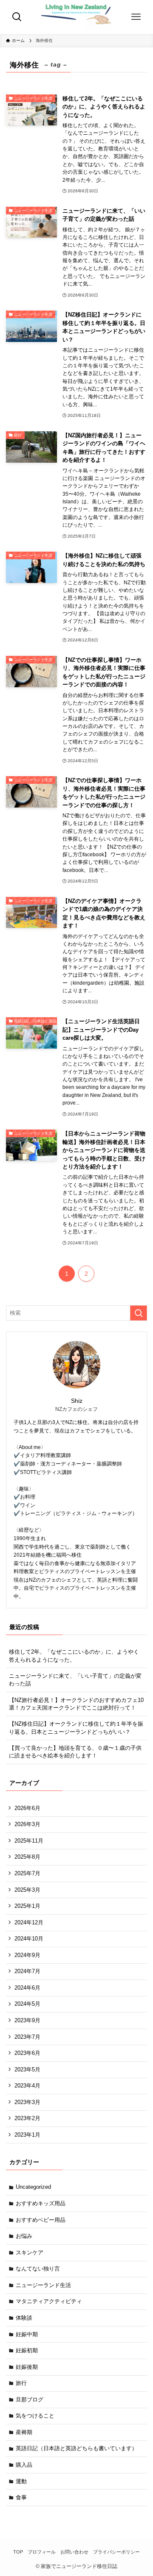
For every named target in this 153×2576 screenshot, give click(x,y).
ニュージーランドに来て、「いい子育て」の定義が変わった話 (75, 1680)
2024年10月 (29, 1939)
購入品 (24, 2465)
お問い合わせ (74, 2552)
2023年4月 (27, 2086)
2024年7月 (27, 1971)
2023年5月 (27, 2069)
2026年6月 (27, 1808)
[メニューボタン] (136, 17)
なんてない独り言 (38, 2269)
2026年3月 (27, 1824)
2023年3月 (27, 2102)
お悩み (24, 2236)
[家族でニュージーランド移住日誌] (77, 17)
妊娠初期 (27, 2350)
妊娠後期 (27, 2367)
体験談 (24, 2318)
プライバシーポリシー (116, 2552)
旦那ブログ (30, 2400)
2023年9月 (27, 2020)
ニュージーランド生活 (43, 2285)
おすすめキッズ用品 (41, 2203)
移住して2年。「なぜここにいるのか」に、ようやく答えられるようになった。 (74, 1656)
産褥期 (24, 2432)
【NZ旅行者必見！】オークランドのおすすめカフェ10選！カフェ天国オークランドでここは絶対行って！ (76, 1704)
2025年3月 (27, 1890)
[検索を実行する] (139, 1313)
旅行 (21, 2383)
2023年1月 (27, 2135)
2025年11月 (29, 1841)
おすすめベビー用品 (41, 2220)
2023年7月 (27, 2037)
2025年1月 (27, 1906)
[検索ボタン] (17, 17)
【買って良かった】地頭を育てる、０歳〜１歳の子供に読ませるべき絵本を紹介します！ (75, 1752)
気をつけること (35, 2416)
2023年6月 (27, 2053)
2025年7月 (27, 1873)
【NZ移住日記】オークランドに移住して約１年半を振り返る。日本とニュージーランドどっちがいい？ (76, 1728)
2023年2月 (27, 2118)
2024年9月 (27, 1955)
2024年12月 (29, 1922)
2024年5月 (27, 2004)
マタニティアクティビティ (49, 2301)
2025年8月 (27, 1857)
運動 (21, 2481)
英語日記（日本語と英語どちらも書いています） (76, 2448)
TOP (18, 2552)
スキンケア (30, 2253)
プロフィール (42, 2552)
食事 (21, 2497)
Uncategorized (33, 2187)
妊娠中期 (27, 2334)
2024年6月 (27, 1988)
